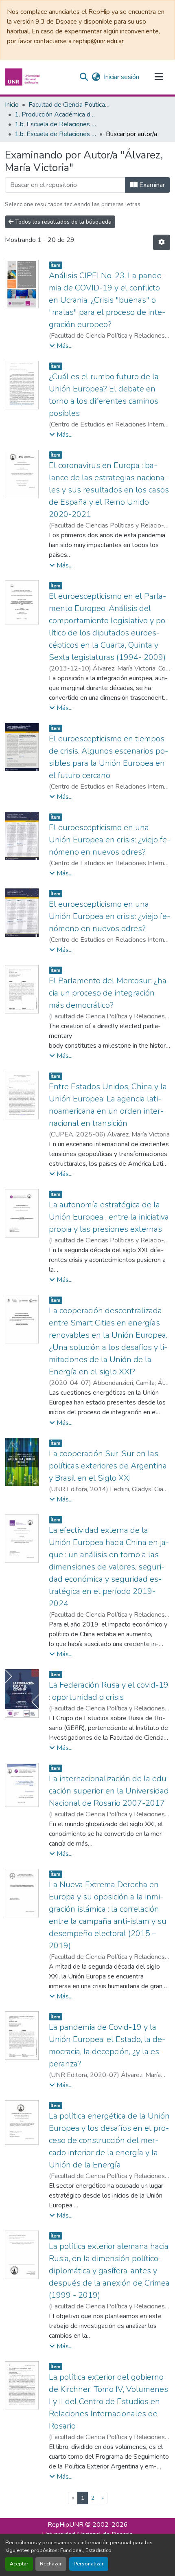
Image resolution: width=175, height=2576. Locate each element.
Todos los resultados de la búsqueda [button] (62, 222)
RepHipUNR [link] (66, 2525)
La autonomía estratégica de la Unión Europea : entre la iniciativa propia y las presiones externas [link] (109, 1217)
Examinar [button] (151, 185)
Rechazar (51, 2564)
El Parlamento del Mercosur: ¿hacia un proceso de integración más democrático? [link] (109, 993)
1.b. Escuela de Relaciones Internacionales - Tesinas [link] (55, 134)
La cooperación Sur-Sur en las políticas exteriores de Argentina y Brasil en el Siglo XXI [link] (108, 1466)
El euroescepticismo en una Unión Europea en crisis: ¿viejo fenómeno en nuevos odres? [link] (109, 840)
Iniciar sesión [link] (121, 77)
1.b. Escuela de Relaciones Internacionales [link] (55, 124)
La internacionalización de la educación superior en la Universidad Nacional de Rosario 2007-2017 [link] (109, 1791)
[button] (23, 77)
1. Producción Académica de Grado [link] (55, 114)
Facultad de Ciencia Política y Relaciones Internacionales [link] (69, 105)
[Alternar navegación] (159, 77)
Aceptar (19, 2564)
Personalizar (89, 2564)
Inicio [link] (12, 105)
